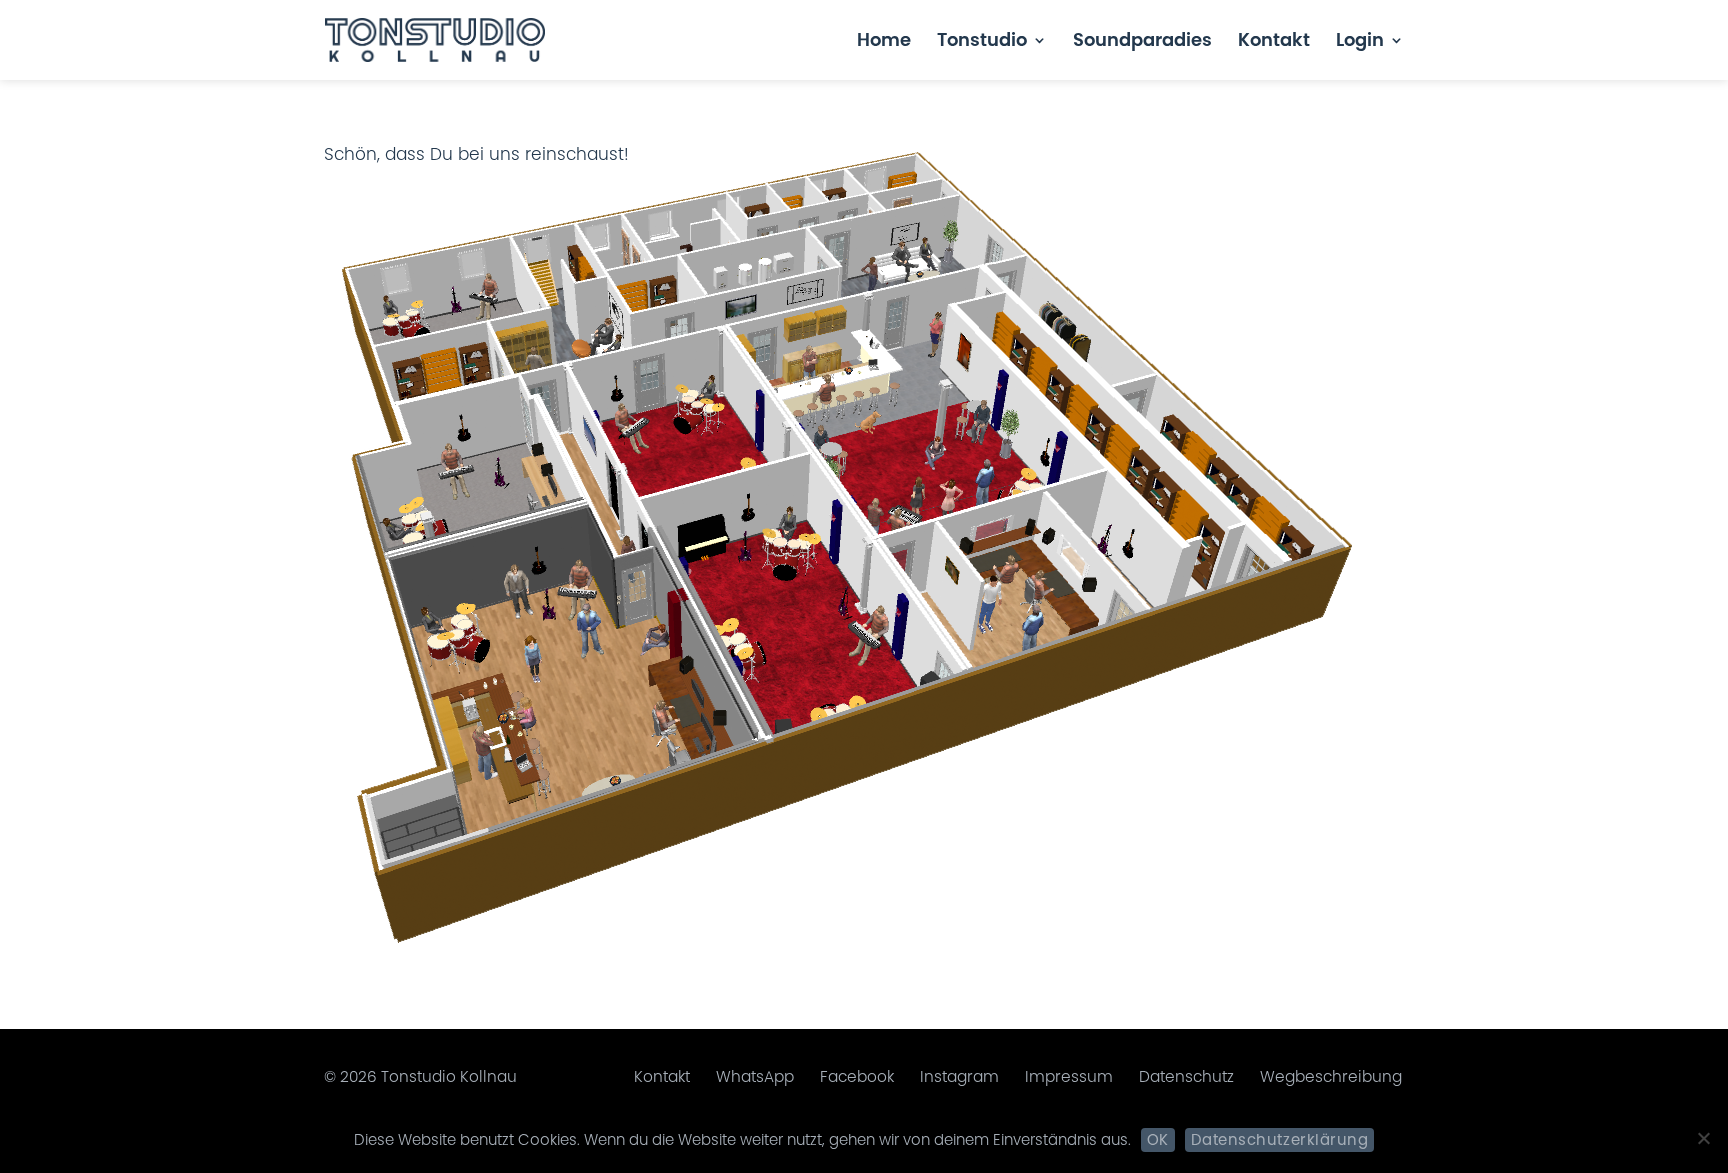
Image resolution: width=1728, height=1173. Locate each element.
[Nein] (1703, 1138)
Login (1360, 42)
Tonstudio (982, 42)
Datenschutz (1186, 1076)
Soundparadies (1142, 42)
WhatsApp (755, 1076)
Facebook (857, 1076)
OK (1158, 1139)
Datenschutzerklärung (1279, 1139)
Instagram (959, 1076)
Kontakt (1274, 42)
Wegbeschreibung (1331, 1076)
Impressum (1069, 1076)
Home (884, 42)
